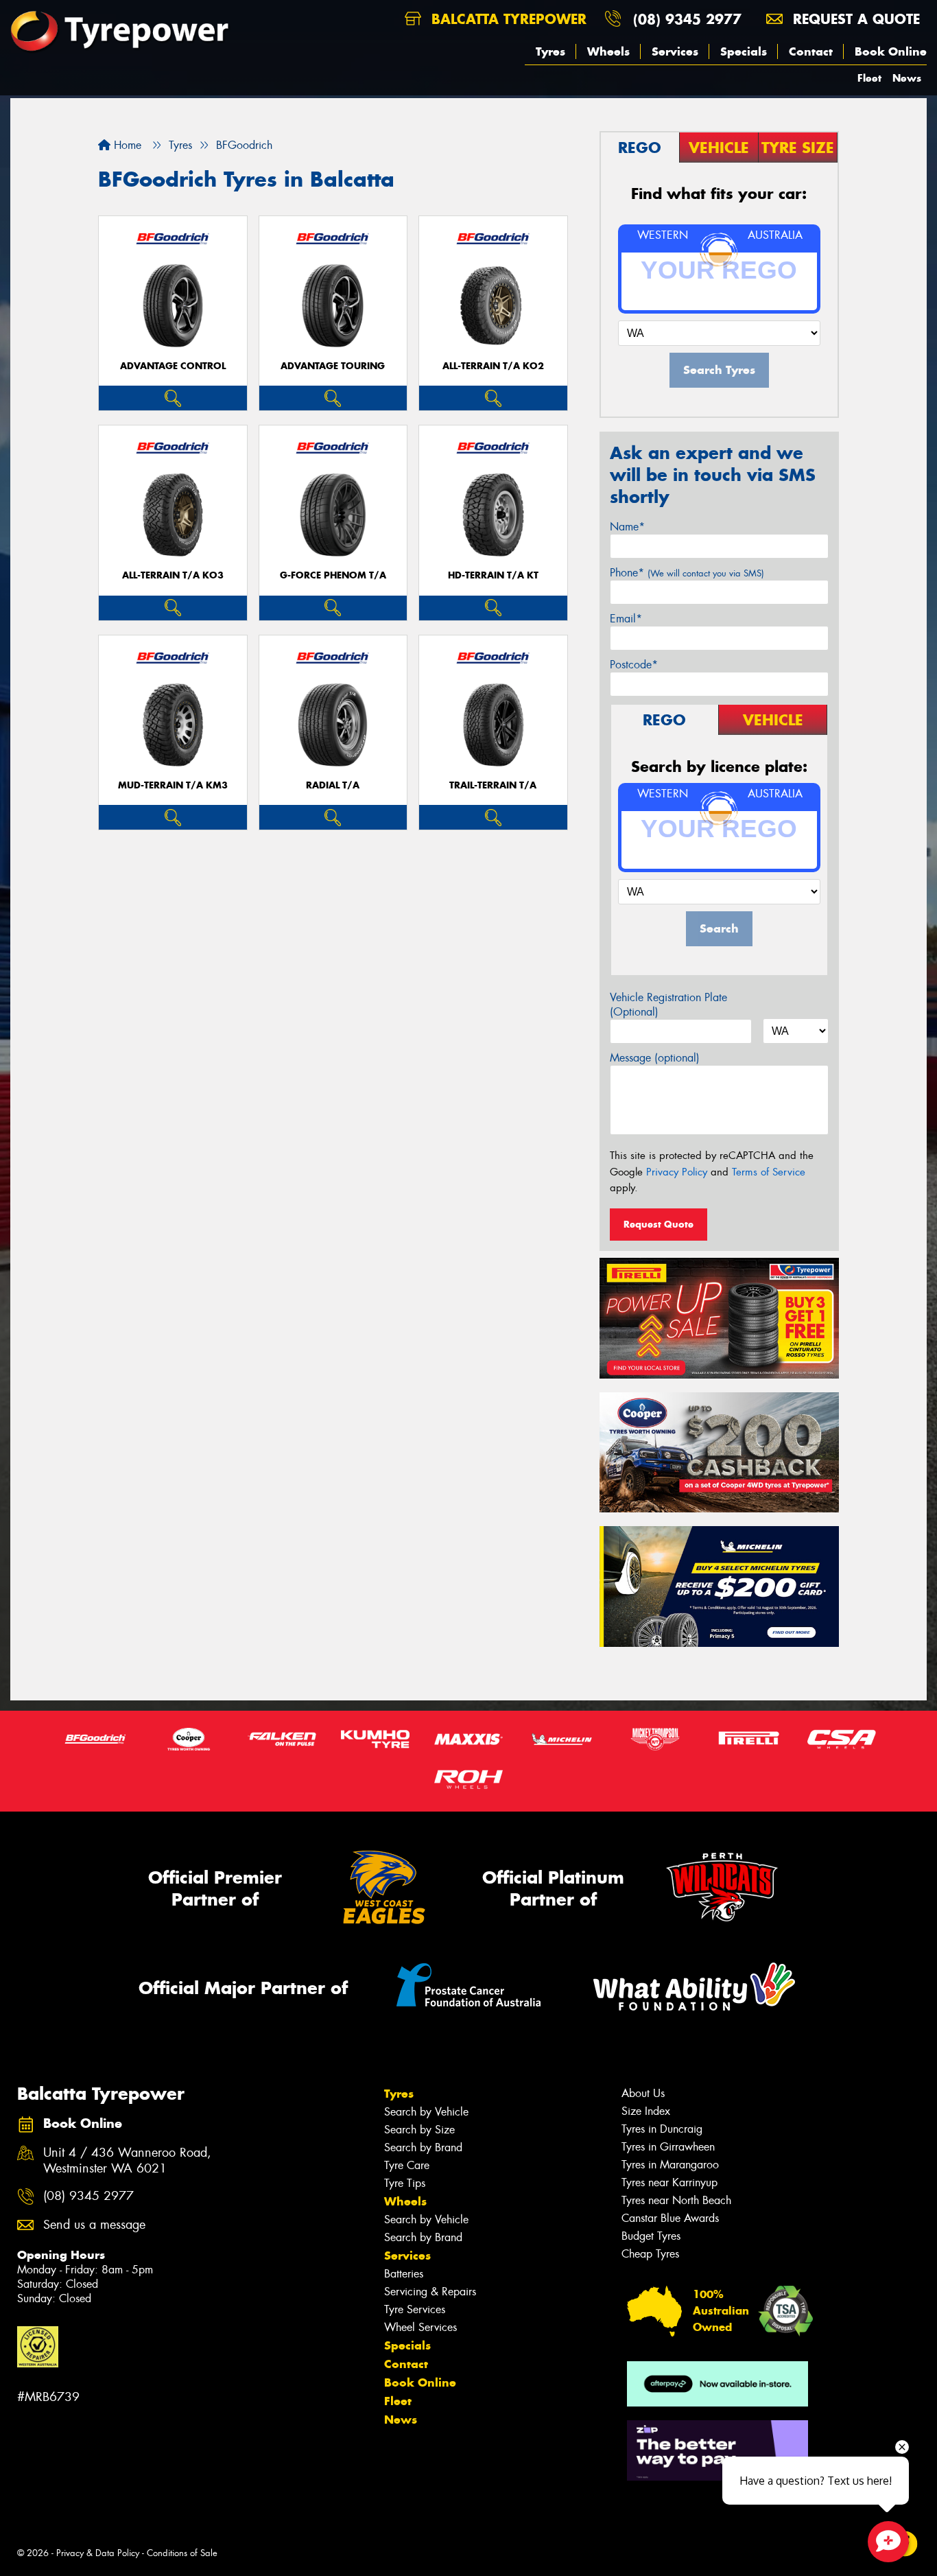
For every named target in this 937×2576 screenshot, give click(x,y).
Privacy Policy (677, 1172)
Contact (811, 51)
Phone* (687, 573)
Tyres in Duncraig (662, 2129)
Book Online (891, 51)
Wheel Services (420, 2327)
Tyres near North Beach (676, 2200)
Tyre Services (415, 2309)
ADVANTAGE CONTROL (173, 366)
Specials (744, 51)
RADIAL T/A (333, 785)
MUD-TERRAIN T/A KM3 (173, 785)
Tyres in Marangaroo (670, 2165)
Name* (627, 527)
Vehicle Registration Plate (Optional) (668, 1005)
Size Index (646, 2111)
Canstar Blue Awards (670, 2218)
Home (126, 145)
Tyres (550, 51)
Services (675, 51)
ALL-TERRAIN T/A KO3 (173, 575)
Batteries (404, 2274)
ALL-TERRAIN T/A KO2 (493, 366)
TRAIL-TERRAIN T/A (493, 785)
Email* (626, 619)
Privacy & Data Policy (98, 2553)
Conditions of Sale (182, 2553)
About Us (643, 2093)
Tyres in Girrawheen (668, 2147)
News (907, 78)
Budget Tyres (651, 2236)
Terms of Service (769, 1172)
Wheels (608, 51)
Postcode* (634, 665)
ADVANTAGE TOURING (333, 366)
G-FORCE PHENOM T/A (333, 575)
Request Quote (659, 1224)
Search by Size (419, 2130)
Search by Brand (423, 2147)
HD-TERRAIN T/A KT (493, 575)
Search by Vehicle (426, 2112)
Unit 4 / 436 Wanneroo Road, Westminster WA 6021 (127, 2161)
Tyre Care (407, 2165)
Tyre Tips (405, 2183)
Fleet (869, 78)
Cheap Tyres (650, 2254)
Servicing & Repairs (430, 2292)
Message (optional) (655, 1058)
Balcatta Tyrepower (507, 19)
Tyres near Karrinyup (669, 2182)
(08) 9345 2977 (687, 19)
